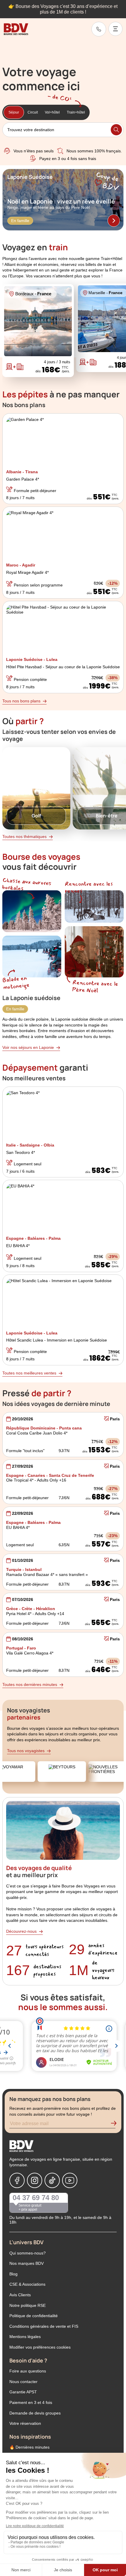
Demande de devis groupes (35, 2413)
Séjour (14, 112)
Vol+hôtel (52, 112)
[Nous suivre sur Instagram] (35, 2180)
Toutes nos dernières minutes (30, 1684)
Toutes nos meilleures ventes (29, 1373)
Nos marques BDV (27, 2263)
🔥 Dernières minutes (29, 2447)
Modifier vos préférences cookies (40, 2347)
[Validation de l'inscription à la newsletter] (116, 2125)
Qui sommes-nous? (28, 2253)
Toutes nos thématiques (24, 837)
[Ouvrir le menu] (115, 29)
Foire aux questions (28, 2371)
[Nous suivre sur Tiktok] (52, 2180)
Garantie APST (23, 2392)
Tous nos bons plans (21, 701)
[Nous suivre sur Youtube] (70, 2180)
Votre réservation (25, 2423)
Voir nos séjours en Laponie (28, 1047)
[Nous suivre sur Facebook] (17, 2180)
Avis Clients (20, 2295)
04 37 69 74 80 (36, 2198)
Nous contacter (23, 2382)
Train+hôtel (76, 112)
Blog (13, 2274)
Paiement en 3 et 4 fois (31, 2402)
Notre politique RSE (28, 2305)
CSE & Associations (27, 2284)
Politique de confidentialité (34, 2316)
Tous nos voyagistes (26, 1751)
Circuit (33, 112)
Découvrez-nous (21, 1931)
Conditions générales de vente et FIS (44, 2326)
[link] (99, 29)
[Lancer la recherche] (116, 130)
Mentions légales (25, 2337)
